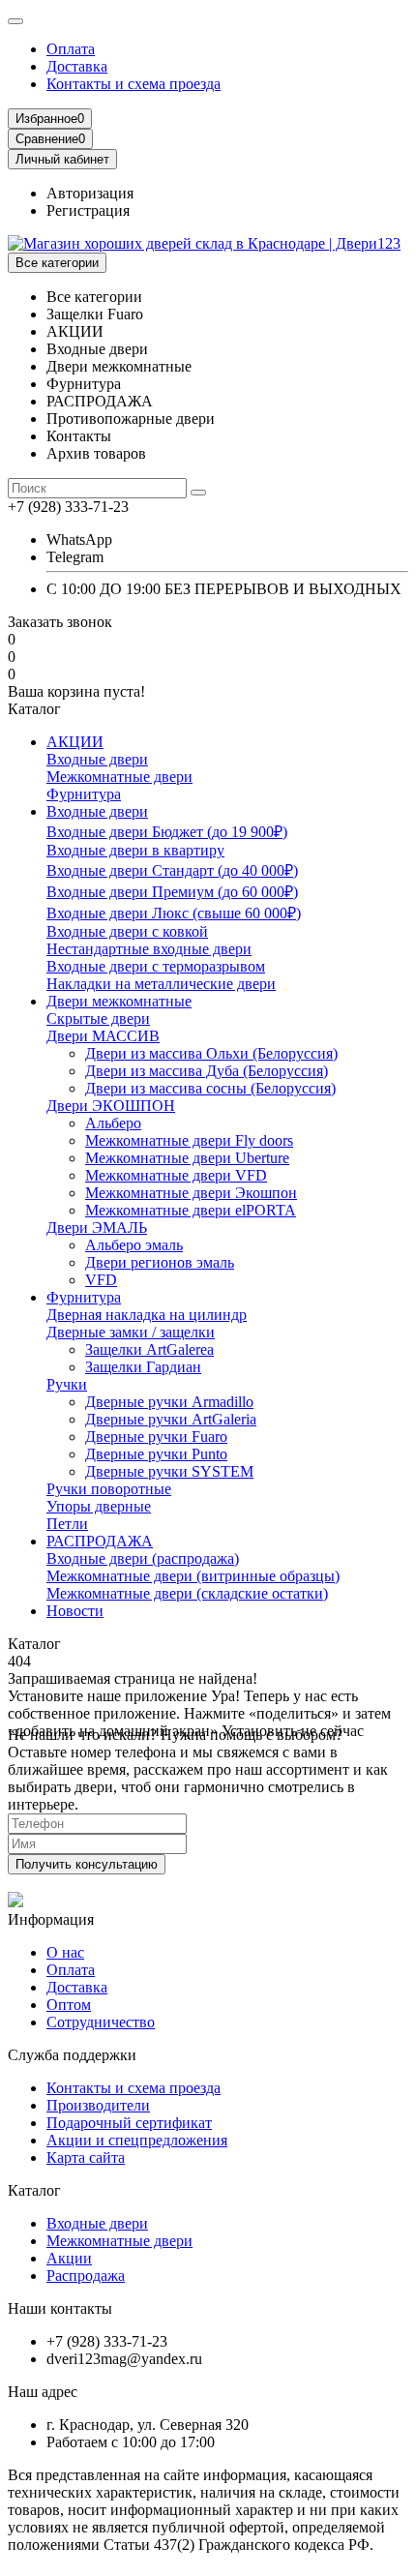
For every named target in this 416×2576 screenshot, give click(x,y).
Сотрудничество (101, 2022)
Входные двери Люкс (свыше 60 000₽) (174, 913)
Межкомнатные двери (119, 777)
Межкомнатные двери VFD (176, 1175)
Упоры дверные (99, 1506)
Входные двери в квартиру (135, 850)
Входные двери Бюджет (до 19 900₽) (167, 832)
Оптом (69, 2005)
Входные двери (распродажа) (143, 1558)
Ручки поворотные (109, 1489)
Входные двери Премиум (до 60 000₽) (172, 892)
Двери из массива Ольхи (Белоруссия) (211, 1053)
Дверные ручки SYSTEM (169, 1471)
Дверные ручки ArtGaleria (171, 1419)
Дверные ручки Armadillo (169, 1402)
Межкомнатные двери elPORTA (191, 1210)
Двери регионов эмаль (160, 1262)
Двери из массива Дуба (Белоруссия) (207, 1071)
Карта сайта (86, 2157)
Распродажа (86, 2276)
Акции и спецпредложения (137, 2140)
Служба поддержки (72, 2055)
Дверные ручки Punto (156, 1454)
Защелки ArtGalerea (149, 1349)
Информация (51, 1919)
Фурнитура (84, 794)
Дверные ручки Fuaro (156, 1437)
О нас (65, 1952)
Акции (69, 2258)
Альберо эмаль (134, 1245)
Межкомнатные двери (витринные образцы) (193, 1576)
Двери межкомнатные (119, 1001)
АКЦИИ (75, 742)
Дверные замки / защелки (131, 1332)
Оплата (71, 49)
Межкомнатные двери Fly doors (189, 1140)
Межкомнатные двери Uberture (187, 1158)
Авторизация (90, 193)
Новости (75, 1611)
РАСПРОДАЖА (100, 1541)
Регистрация (88, 210)
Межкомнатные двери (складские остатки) (187, 1593)
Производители (98, 2105)
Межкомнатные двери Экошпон (191, 1193)
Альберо (113, 1123)
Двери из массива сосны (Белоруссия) (210, 1088)
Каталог (34, 2190)
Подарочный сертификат (129, 2123)
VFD (101, 1280)
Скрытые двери (98, 1018)
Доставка (77, 66)
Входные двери (97, 759)
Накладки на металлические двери (161, 984)
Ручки (67, 1384)
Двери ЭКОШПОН (111, 1106)
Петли (67, 1524)
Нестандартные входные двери (149, 949)
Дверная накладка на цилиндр (147, 1315)
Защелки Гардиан (143, 1367)
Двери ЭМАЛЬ (97, 1228)
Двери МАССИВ (103, 1036)
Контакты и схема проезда (134, 84)
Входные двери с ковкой (127, 931)
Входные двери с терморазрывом (156, 966)
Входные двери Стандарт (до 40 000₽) (172, 870)
